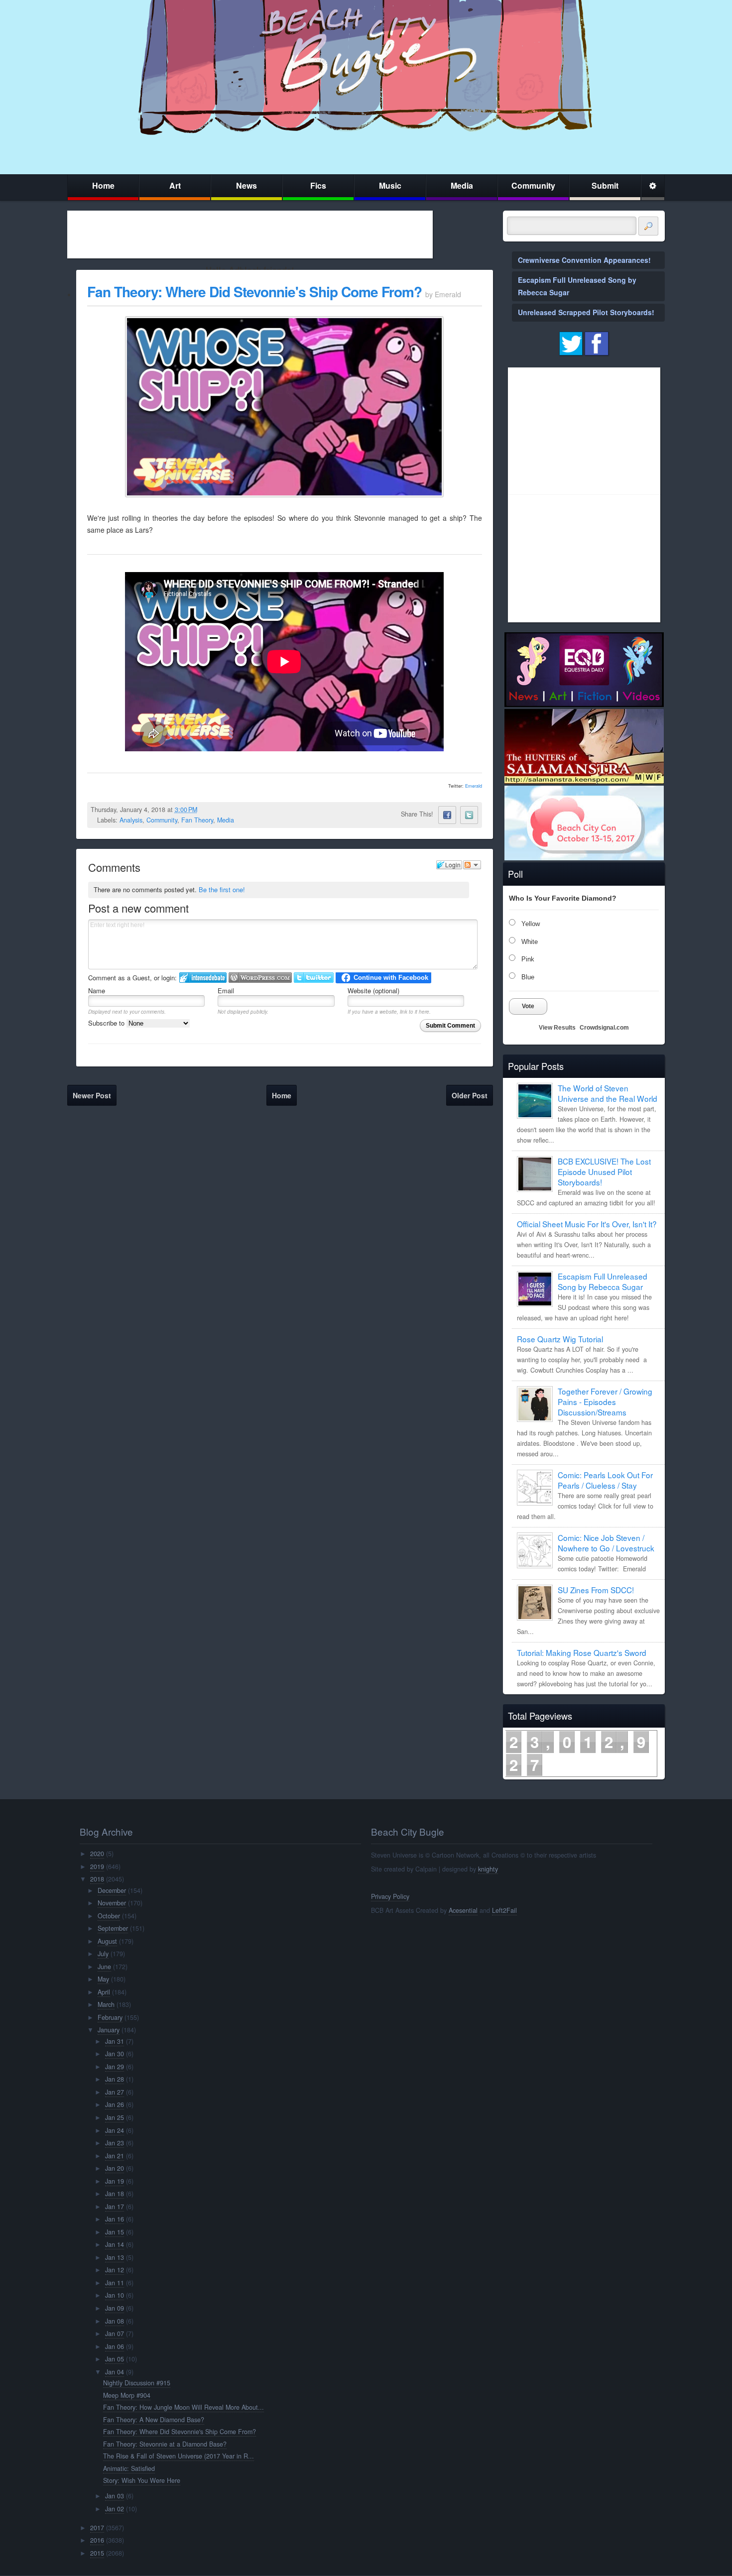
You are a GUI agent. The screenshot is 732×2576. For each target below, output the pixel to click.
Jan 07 (115, 2334)
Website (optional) (373, 991)
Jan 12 (115, 2270)
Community (533, 185)
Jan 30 (115, 2054)
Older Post (470, 1095)
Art (175, 185)
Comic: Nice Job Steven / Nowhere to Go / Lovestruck (606, 1543)
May (103, 1979)
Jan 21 (115, 2156)
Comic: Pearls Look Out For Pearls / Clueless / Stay (605, 1480)
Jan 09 (115, 2308)
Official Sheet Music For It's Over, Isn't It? (587, 1224)
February (110, 2017)
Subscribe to (107, 1023)
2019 (97, 1867)
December (112, 1890)
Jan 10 (115, 2295)
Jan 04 (115, 2372)
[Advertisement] (250, 234)
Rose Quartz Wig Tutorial (560, 1339)
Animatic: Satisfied (129, 2468)
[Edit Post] (205, 810)
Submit (605, 185)
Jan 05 (115, 2359)
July (103, 1954)
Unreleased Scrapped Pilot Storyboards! (586, 312)
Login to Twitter (314, 978)
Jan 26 (115, 2105)
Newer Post (92, 1095)
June (104, 1967)
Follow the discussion (472, 865)
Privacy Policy (390, 1896)
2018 (97, 1879)
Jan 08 (115, 2321)
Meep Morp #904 (127, 2395)
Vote (528, 1006)
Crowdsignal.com (604, 1028)
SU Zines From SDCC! (596, 1590)
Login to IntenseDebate (203, 978)
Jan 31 (115, 2041)
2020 (97, 1854)
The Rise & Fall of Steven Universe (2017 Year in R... (179, 2456)
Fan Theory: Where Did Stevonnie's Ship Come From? (254, 292)
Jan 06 (115, 2346)
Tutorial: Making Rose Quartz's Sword (582, 1652)
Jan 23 (115, 2143)
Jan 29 (115, 2067)
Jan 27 (115, 2092)
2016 (97, 2540)
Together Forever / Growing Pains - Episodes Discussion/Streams (605, 1402)
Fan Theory (197, 820)
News (246, 185)
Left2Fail (504, 1910)
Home (103, 185)
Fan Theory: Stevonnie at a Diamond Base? (165, 2444)
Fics (318, 185)
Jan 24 (115, 2130)
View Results (557, 1028)
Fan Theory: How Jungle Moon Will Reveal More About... (183, 2407)
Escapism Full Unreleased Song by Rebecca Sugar (603, 1281)
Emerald (474, 786)
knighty (488, 1869)
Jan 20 (115, 2168)
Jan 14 (115, 2244)
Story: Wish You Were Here (142, 2480)
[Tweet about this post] (469, 815)
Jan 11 (115, 2283)
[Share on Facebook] (447, 815)
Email (226, 991)
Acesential (463, 1910)
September (113, 1928)
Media (462, 185)
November (112, 1903)
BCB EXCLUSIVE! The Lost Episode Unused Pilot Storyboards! (604, 1171)
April (104, 1992)
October (109, 1916)
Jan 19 (115, 2181)
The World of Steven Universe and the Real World (608, 1093)
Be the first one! (222, 889)
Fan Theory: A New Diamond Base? (154, 2420)
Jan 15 (115, 2232)
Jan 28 (115, 2079)
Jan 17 (115, 2207)
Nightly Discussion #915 (137, 2383)
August (107, 1941)
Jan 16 (115, 2219)
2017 (97, 2528)
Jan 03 (115, 2496)
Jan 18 (115, 2194)
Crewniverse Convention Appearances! (584, 260)
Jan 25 (115, 2117)
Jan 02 (115, 2509)
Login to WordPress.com (260, 978)
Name (97, 991)
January (109, 2030)
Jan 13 (115, 2257)
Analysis (131, 820)
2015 (97, 2553)
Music (390, 185)
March (106, 2004)
